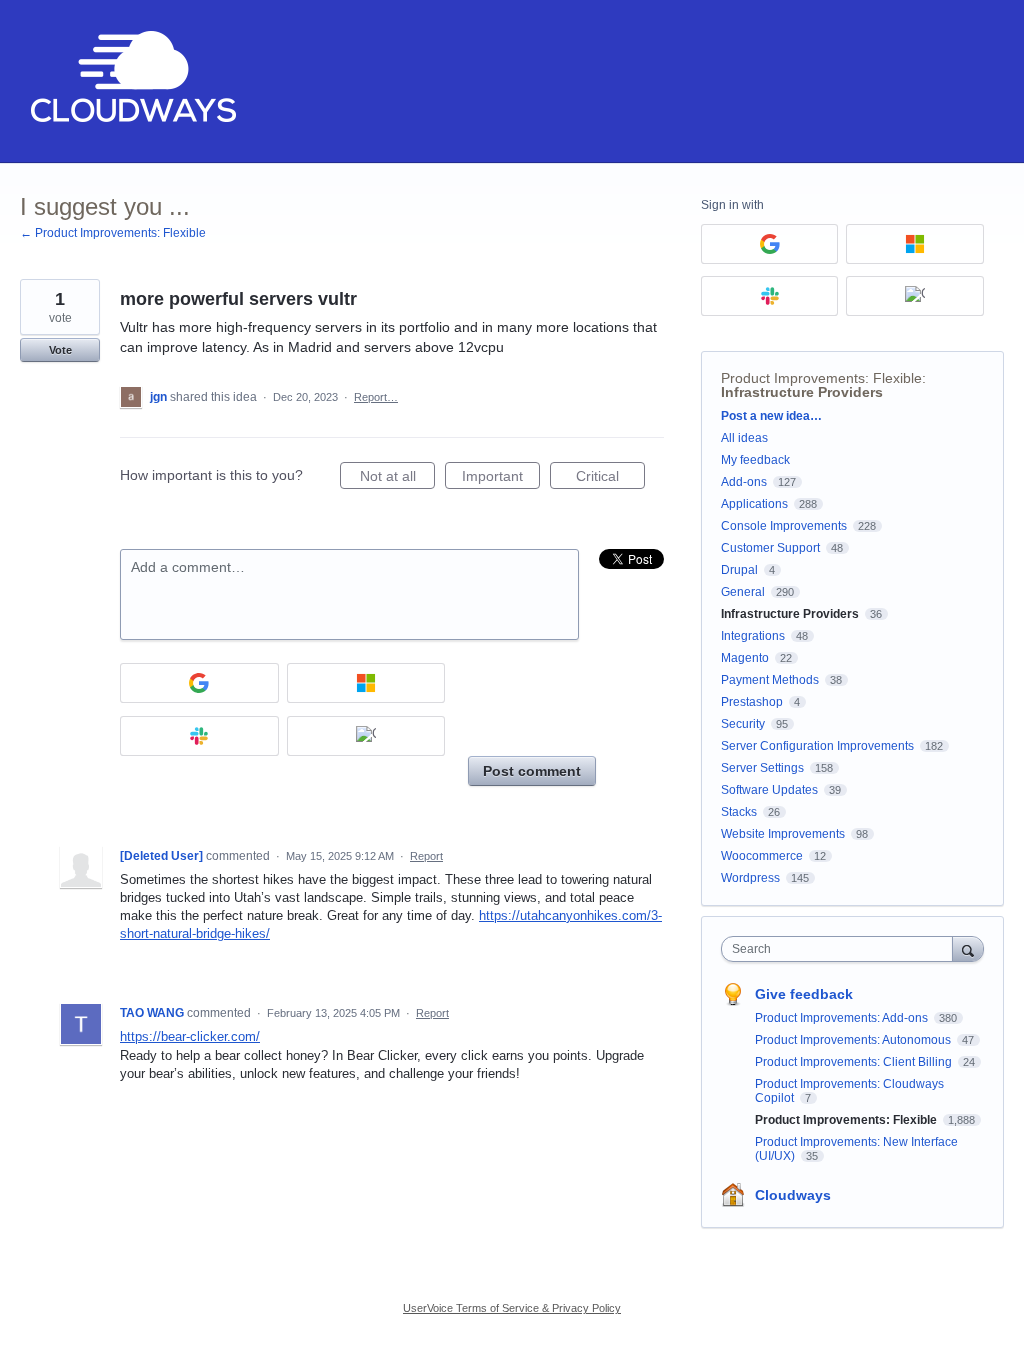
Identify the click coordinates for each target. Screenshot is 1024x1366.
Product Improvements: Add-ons (843, 1018)
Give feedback (804, 994)
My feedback (755, 460)
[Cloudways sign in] (366, 736)
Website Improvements (783, 834)
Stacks (739, 812)
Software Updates (769, 790)
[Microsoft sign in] (366, 683)
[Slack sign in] (199, 736)
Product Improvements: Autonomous (854, 1040)
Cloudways (793, 1195)
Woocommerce (762, 856)
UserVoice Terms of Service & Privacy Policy (512, 1308)
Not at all (397, 478)
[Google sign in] (199, 683)
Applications (754, 504)
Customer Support (770, 548)
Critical (610, 478)
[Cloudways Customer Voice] (131, 81)
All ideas (744, 438)
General (743, 592)
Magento (745, 658)
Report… (376, 397)
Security (743, 724)
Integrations (753, 636)
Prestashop (752, 702)
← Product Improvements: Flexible (113, 233)
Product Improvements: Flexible (821, 378)
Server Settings (762, 768)
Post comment (532, 771)
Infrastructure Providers (802, 392)
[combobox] (841, 949)
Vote (60, 350)
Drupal (739, 570)
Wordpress (750, 878)
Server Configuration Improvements (817, 746)
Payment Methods (770, 680)
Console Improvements (784, 526)
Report (426, 856)
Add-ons (744, 482)
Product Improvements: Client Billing (855, 1062)
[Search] (968, 948)
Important (501, 478)
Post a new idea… (771, 416)
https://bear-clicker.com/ (190, 1036)
